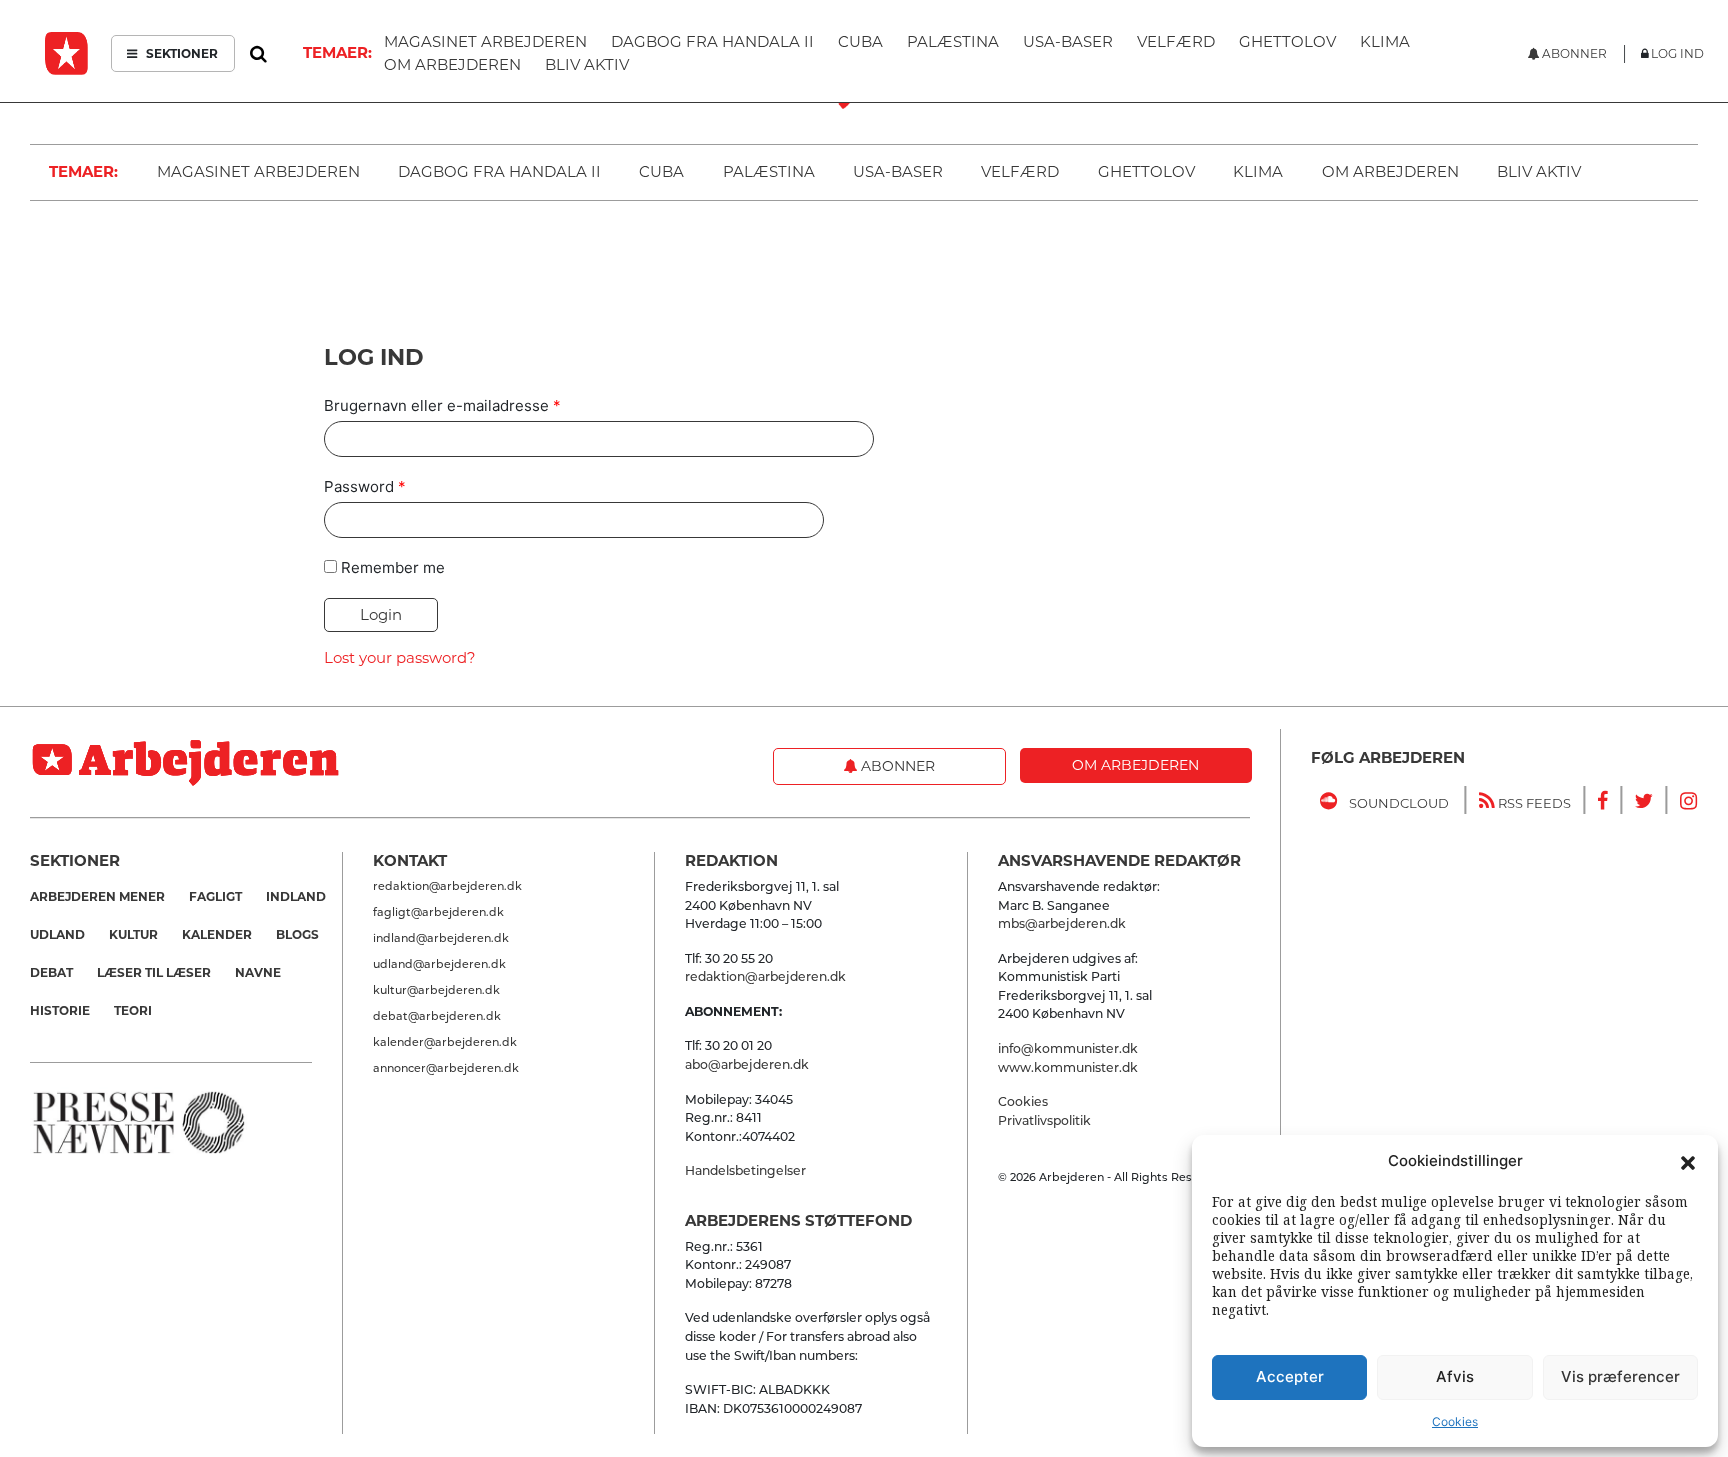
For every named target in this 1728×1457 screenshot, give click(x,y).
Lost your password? (400, 657)
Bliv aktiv (1539, 171)
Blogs (297, 934)
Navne (258, 972)
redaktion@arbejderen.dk (447, 886)
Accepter (1290, 1376)
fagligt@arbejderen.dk (438, 912)
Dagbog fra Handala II (499, 171)
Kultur (133, 934)
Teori (133, 1010)
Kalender (217, 934)
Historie (60, 1010)
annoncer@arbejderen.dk (446, 1068)
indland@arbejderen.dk (441, 938)
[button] (1688, 1161)
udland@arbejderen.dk (439, 964)
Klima (1258, 171)
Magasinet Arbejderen (258, 171)
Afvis (1455, 1376)
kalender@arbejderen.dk (445, 1042)
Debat (51, 972)
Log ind (1677, 53)
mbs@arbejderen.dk (1062, 923)
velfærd (1020, 171)
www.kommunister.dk (1068, 1067)
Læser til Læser (154, 972)
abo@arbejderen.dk (747, 1064)
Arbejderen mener (97, 896)
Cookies (1455, 1421)
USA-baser (898, 171)
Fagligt (215, 896)
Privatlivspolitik (1044, 1120)
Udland (57, 934)
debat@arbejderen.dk (437, 1016)
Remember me (393, 567)
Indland (296, 896)
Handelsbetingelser (745, 1170)
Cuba (661, 171)
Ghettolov (1146, 171)
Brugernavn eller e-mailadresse (442, 405)
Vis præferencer (1620, 1376)
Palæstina (769, 171)
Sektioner (180, 53)
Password (365, 486)
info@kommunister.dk (1068, 1048)
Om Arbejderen (1390, 171)
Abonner (896, 766)
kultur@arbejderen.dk (436, 990)
